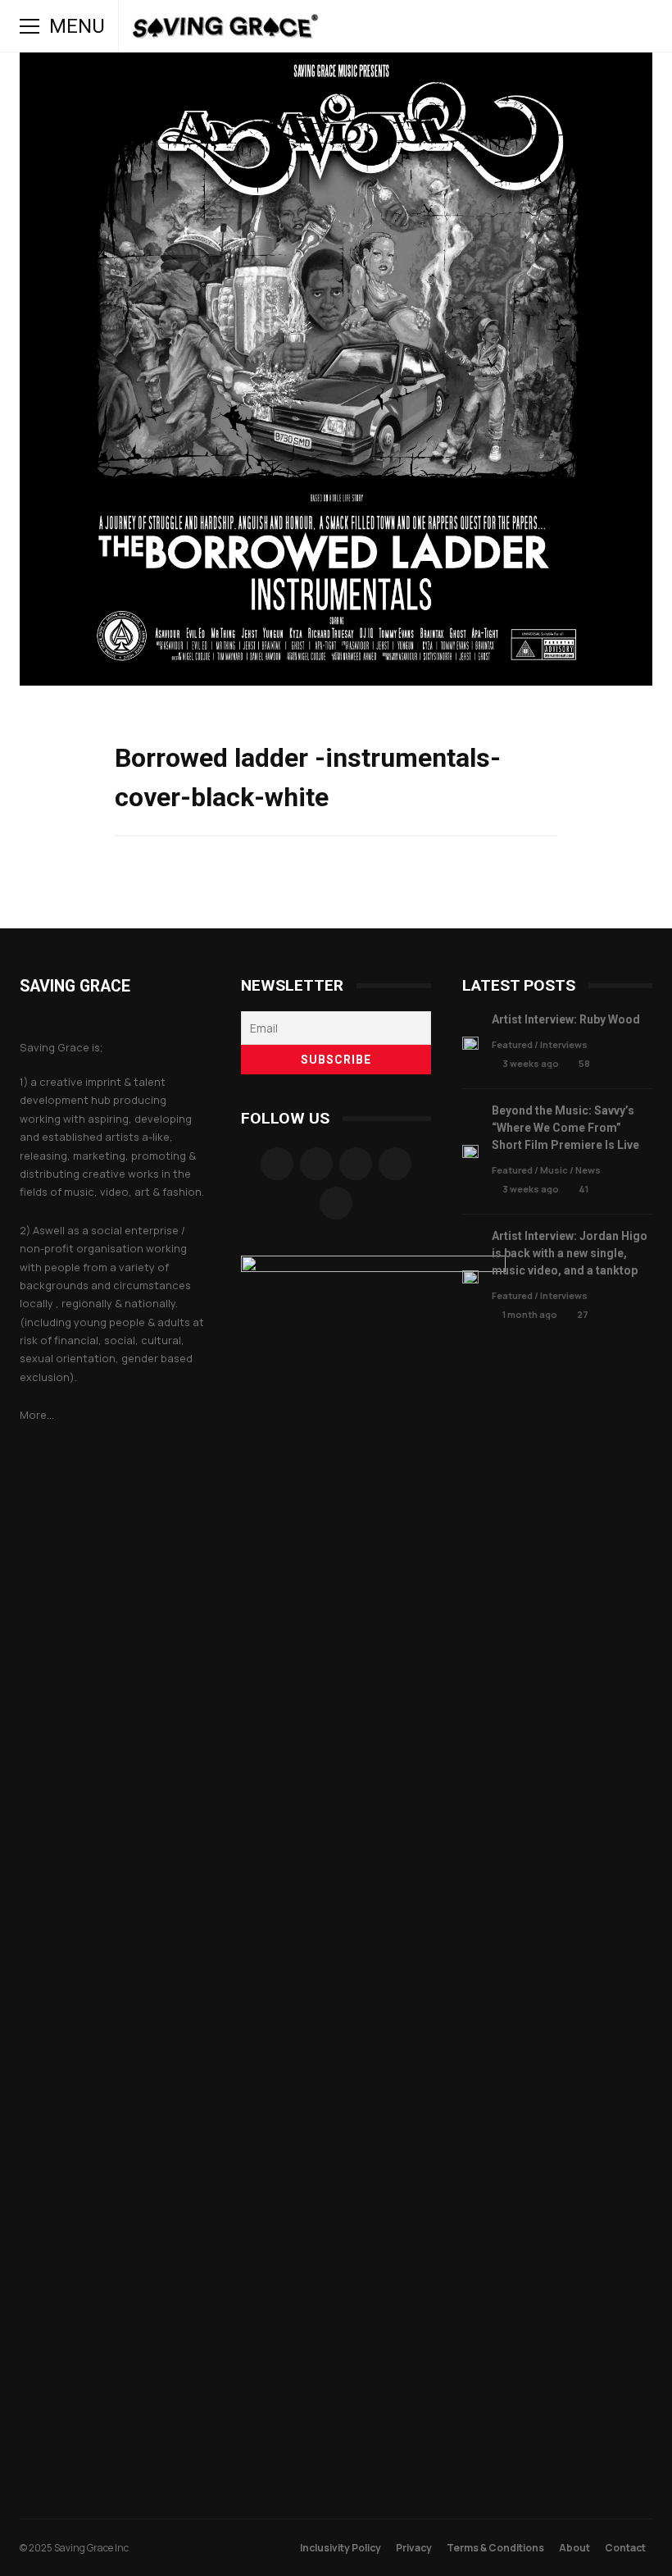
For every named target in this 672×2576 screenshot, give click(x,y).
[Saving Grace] (226, 30)
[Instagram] (316, 1164)
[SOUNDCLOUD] (505, 26)
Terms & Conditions (495, 2548)
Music (554, 1170)
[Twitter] (395, 1164)
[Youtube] (336, 1203)
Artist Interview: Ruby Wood (470, 1044)
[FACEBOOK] (436, 26)
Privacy (414, 2548)
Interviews (564, 1044)
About (574, 2548)
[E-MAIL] (551, 26)
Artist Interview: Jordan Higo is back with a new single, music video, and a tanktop (470, 1277)
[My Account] (574, 26)
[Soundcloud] (356, 1164)
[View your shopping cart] (597, 26)
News (588, 1170)
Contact (625, 2548)
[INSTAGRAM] (459, 26)
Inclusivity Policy (341, 2548)
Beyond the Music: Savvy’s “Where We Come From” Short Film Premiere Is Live (470, 1152)
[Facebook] (277, 1164)
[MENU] (30, 26)
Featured (512, 1044)
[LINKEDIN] (528, 26)
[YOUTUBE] (482, 26)
